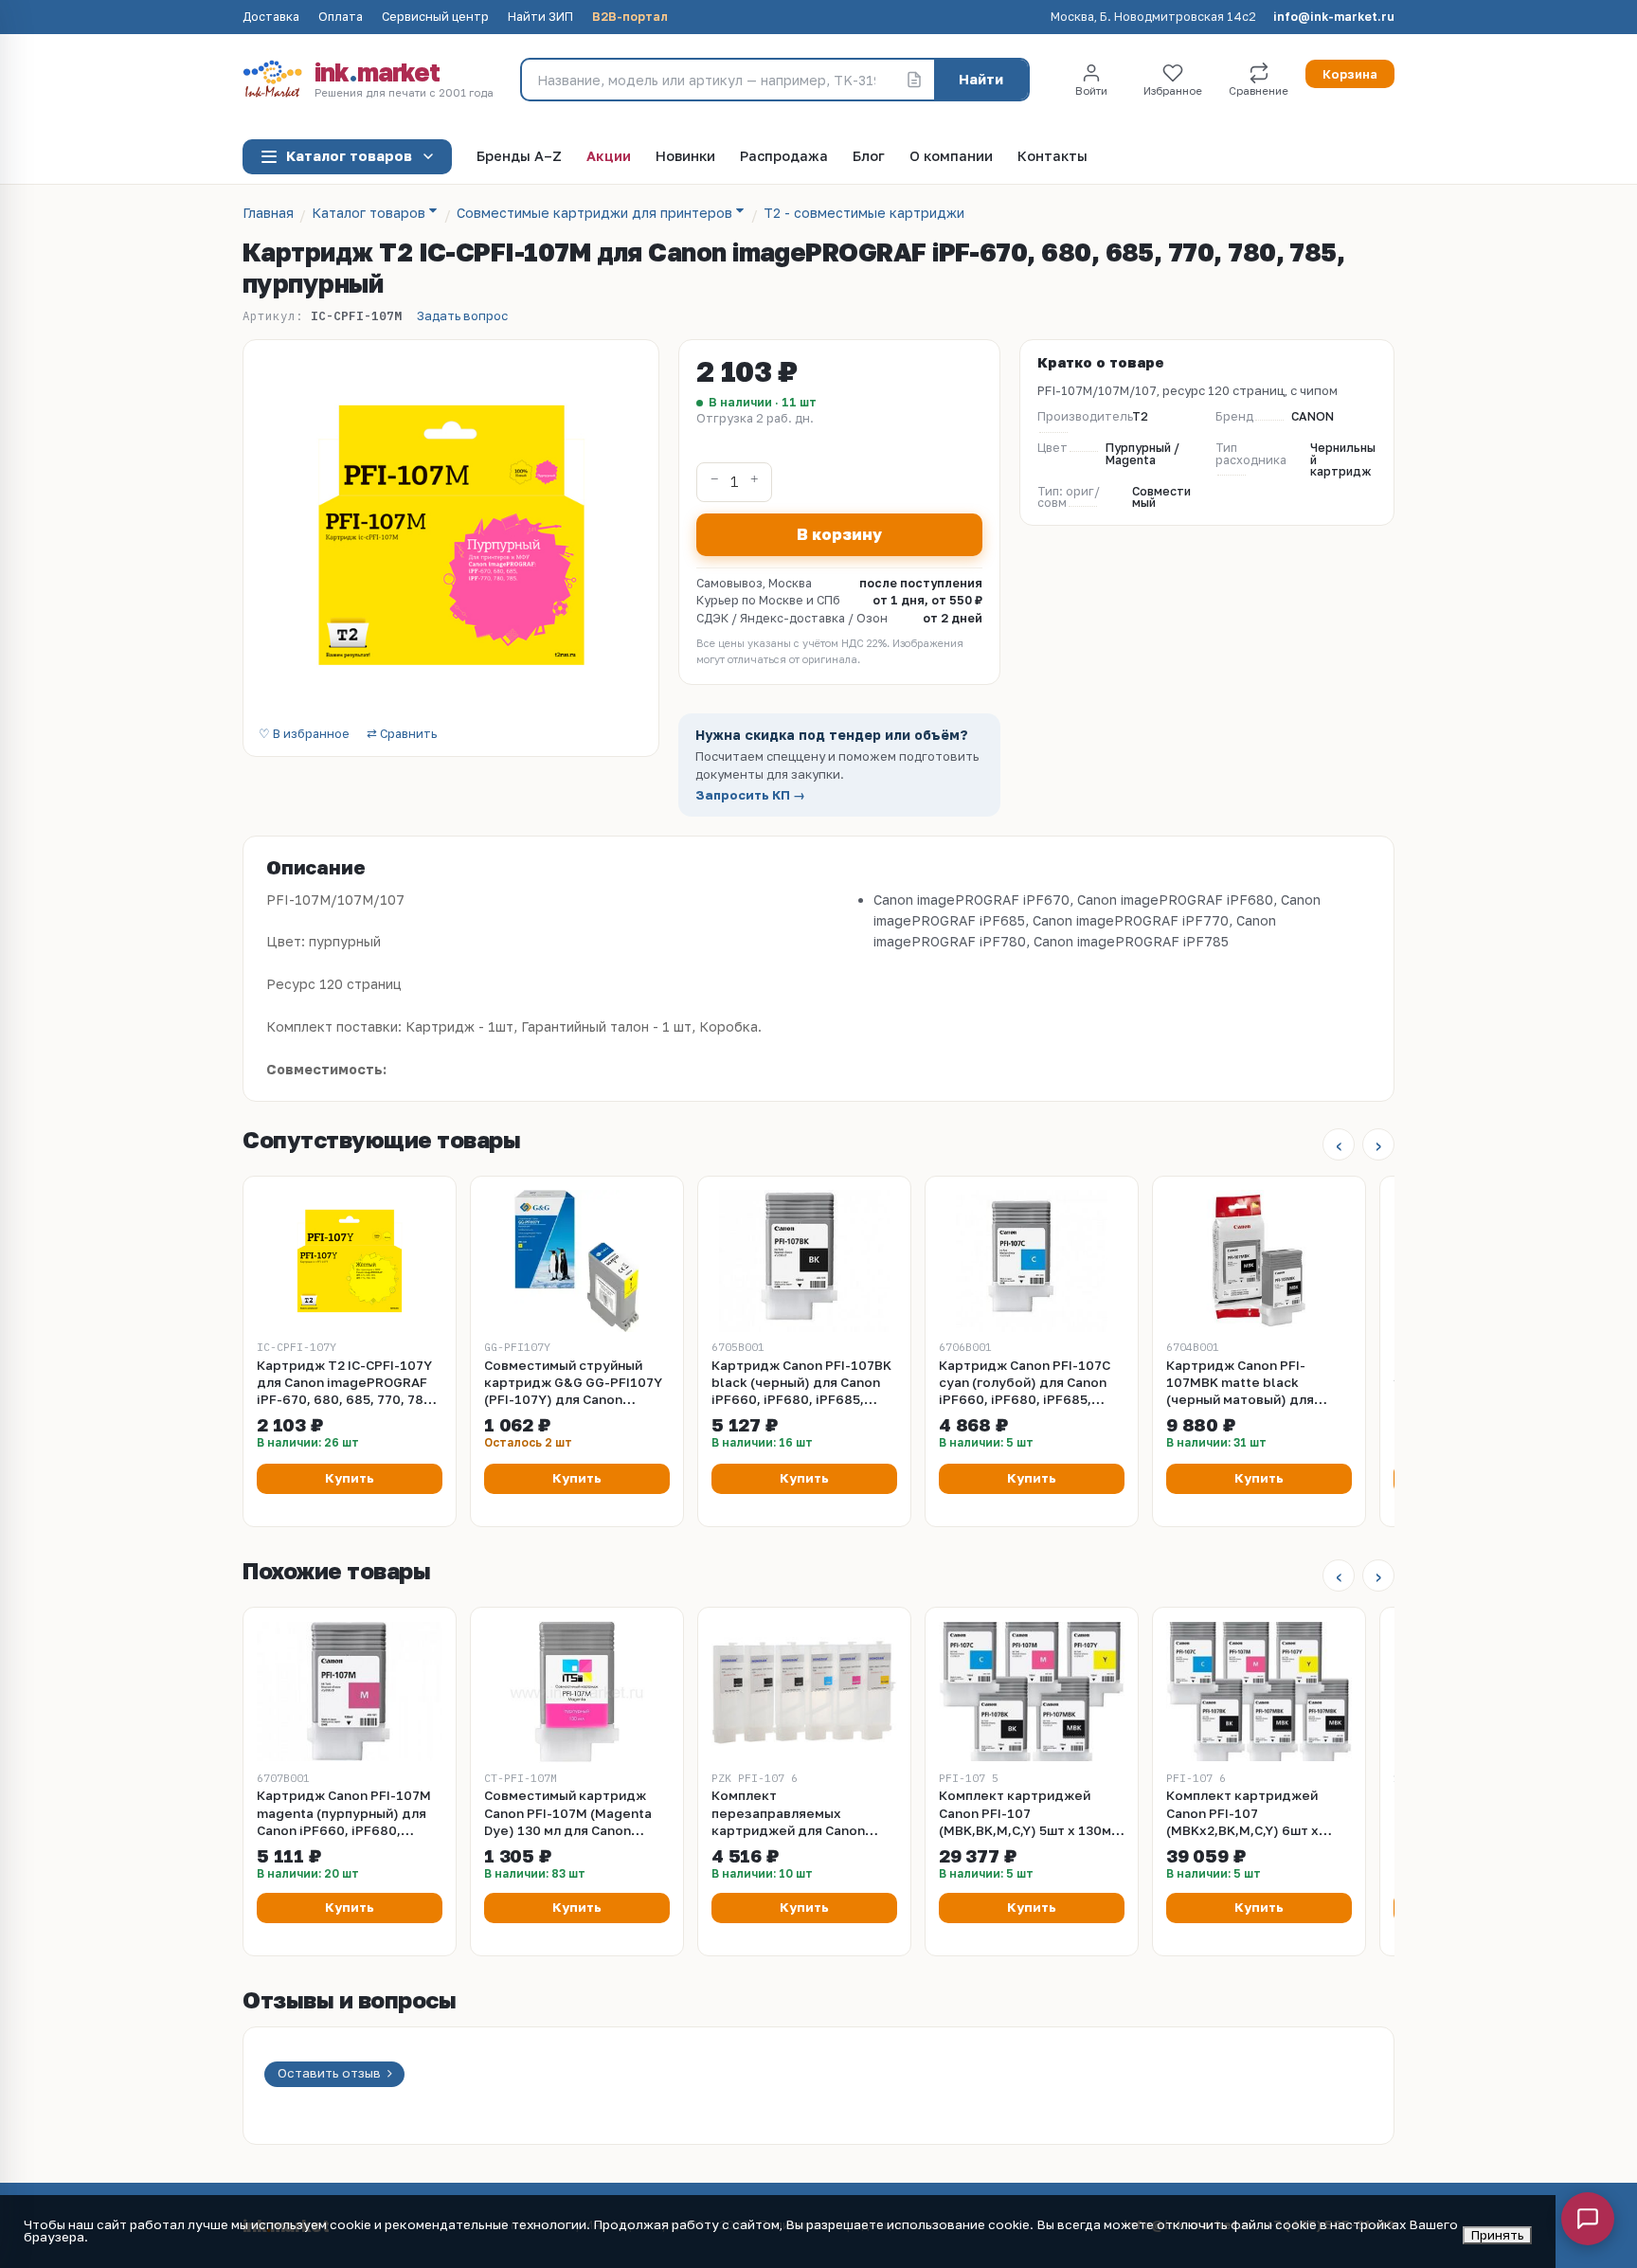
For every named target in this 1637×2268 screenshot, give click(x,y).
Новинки (685, 157)
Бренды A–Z (519, 157)
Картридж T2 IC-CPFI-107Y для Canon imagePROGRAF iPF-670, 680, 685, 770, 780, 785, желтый (346, 1383)
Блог (869, 157)
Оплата (341, 18)
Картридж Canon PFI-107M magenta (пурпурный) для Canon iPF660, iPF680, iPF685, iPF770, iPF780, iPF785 (344, 1813)
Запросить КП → (750, 795)
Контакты (1052, 157)
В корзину (839, 534)
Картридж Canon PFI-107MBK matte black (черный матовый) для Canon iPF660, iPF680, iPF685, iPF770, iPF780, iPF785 (1241, 1383)
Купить (350, 1478)
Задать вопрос (462, 316)
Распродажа (784, 157)
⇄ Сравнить (402, 735)
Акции (609, 157)
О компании (951, 157)
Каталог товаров (349, 156)
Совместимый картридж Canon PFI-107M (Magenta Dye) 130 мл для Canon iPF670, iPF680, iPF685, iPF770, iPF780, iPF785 (568, 1813)
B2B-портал (630, 18)
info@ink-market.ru (1334, 18)
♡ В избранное (304, 735)
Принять (1497, 2235)
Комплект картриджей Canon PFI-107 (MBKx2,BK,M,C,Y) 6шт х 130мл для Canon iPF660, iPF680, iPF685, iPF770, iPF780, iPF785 (1248, 1813)
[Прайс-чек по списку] (914, 80)
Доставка (271, 18)
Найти (981, 79)
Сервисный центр (435, 18)
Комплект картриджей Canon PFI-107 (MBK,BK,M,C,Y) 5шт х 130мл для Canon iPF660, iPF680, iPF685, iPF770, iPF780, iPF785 (1029, 1813)
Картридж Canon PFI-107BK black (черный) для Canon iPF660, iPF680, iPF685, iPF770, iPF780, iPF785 (801, 1383)
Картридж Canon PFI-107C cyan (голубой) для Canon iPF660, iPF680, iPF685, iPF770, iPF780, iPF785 (1025, 1383)
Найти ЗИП (540, 18)
